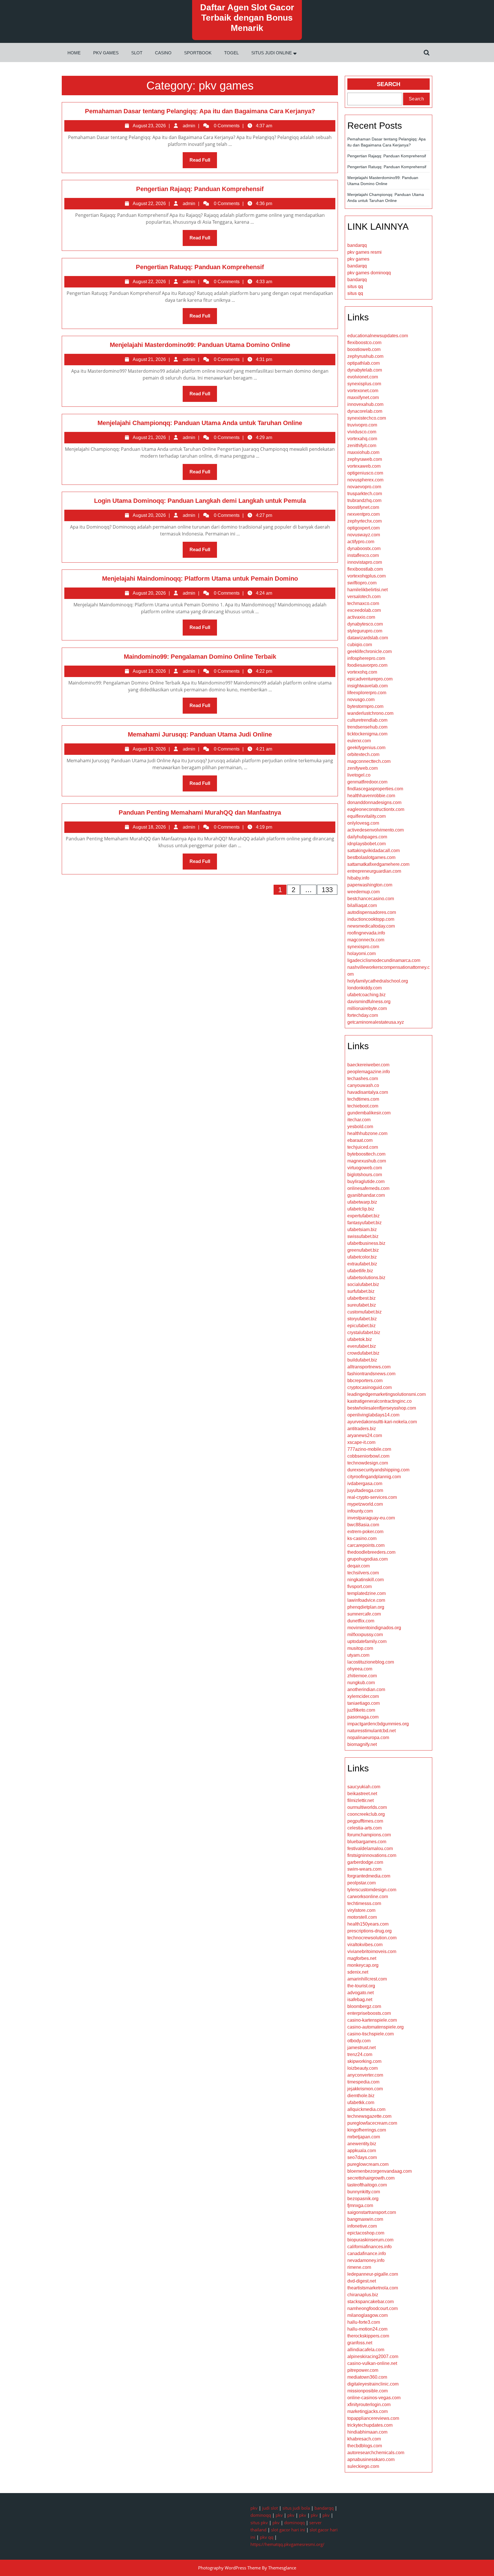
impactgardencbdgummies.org (378, 1724)
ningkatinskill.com (365, 1580)
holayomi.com (361, 953)
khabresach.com (364, 2439)
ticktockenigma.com (367, 734)
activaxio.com (361, 617)
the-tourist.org (361, 1986)
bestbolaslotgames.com (371, 857)
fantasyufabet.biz (364, 1223)
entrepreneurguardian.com (374, 871)
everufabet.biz (362, 1346)
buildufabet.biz (362, 1360)
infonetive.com (362, 2226)
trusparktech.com (365, 494)
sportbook (198, 53)
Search (389, 84)
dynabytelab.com (365, 370)
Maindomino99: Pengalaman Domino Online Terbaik (200, 657)
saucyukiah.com (364, 1787)
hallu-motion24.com (367, 2329)
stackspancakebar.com (370, 2302)
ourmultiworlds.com (367, 1807)
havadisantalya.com (368, 1092)
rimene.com (359, 2267)
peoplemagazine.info (369, 1072)
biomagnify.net (362, 1744)
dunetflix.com (361, 1621)
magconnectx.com (366, 940)
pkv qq (267, 2537)
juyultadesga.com (365, 1490)
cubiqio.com (360, 645)
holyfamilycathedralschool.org (378, 981)
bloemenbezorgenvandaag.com (380, 2171)
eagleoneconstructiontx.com (376, 809)
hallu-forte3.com (364, 2322)
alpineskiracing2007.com (373, 2356)
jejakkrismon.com (365, 2089)
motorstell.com (362, 1917)
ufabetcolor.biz (362, 1257)
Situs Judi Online (272, 53)
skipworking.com (364, 2061)
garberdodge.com (365, 1862)
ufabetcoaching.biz (366, 995)
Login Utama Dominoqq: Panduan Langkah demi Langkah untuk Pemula (200, 501)
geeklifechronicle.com (369, 651)
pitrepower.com (363, 2370)
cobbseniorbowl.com (368, 1456)
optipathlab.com (363, 363)
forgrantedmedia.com (369, 1876)
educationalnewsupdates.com (378, 336)
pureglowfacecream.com (372, 2123)
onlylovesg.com (363, 823)
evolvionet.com (363, 377)
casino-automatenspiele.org (376, 2027)
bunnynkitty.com (364, 2192)
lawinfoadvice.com (366, 1600)
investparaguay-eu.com (371, 1518)
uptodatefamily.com (367, 1641)
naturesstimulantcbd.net (372, 1731)
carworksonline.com (368, 1897)
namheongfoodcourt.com (373, 2308)
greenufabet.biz (363, 1250)
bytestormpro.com (365, 706)
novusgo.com (361, 699)
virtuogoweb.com (365, 1168)
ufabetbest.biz (361, 1298)
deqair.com (358, 1566)
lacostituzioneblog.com (371, 1662)
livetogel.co (359, 775)
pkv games (106, 53)
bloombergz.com (364, 2006)
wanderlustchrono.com (370, 713)
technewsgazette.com (369, 2116)
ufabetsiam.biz (362, 1230)
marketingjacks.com (367, 2411)
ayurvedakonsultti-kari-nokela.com (382, 1422)
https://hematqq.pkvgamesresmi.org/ (287, 2544)
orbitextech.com (363, 754)
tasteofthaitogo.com (367, 2185)
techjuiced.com (363, 1147)
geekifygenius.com (366, 748)
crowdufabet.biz (363, 1353)
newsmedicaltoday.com (371, 926)
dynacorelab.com (365, 411)
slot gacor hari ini (288, 2530)
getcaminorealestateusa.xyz (376, 1022)
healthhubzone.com (367, 1133)
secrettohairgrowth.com (371, 2178)
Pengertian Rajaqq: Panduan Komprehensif (200, 189)
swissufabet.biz (363, 1236)
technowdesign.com (368, 1463)
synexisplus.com (364, 384)
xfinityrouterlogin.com (369, 2405)
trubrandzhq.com (364, 500)
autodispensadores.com (372, 912)
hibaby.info (358, 878)
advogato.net (360, 1993)
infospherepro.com (366, 658)
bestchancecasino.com (371, 899)
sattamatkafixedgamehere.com (378, 864)
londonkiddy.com (364, 988)
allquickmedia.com (366, 2109)
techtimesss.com (364, 1903)
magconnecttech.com (369, 761)
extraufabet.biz (362, 1264)
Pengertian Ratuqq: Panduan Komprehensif (200, 267)
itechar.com (359, 1120)
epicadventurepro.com (370, 679)
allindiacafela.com (366, 2350)
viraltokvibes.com (365, 1945)
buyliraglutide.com (366, 1181)
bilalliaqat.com (362, 905)
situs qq (355, 286)
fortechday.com (363, 1015)
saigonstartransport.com (372, 2212)
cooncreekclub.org (366, 1814)
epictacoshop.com (366, 2233)
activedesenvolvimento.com (376, 830)
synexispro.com (363, 947)
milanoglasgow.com (367, 2315)
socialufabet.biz (363, 1284)
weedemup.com (363, 892)
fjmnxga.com (360, 2205)
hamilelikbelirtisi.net (367, 590)
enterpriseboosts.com (369, 2013)
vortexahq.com (362, 439)
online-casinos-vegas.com (374, 2398)
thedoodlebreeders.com (371, 1552)
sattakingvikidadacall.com (374, 851)
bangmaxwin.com (365, 2219)
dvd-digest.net (362, 2281)
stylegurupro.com (365, 631)
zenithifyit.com (362, 445)
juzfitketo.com (361, 1710)
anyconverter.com (365, 2075)
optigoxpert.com (363, 528)
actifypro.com (361, 542)
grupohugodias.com (367, 1559)
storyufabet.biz (362, 1319)
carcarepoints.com (366, 1545)
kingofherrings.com (367, 2130)
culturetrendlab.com (367, 720)
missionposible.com (367, 2391)
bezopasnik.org (363, 2199)
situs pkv (259, 2523)
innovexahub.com (365, 404)
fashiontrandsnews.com (371, 1374)
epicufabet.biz (361, 1326)
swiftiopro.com (362, 583)
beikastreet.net (362, 1794)
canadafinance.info (367, 2253)
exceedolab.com (364, 610)
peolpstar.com (361, 1883)
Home (74, 53)
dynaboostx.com (364, 548)
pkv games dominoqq (369, 273)
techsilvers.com (363, 1573)
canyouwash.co (363, 1085)
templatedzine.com (366, 1593)
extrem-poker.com (365, 1532)
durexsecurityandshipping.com (378, 1470)
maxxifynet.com (363, 397)
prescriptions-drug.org (369, 1931)
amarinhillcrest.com (367, 1979)
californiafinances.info (369, 2247)
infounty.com (360, 1511)
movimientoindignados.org (374, 1628)
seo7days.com (362, 2157)
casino (163, 53)
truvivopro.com (362, 425)
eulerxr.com (359, 741)
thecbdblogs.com (365, 2446)
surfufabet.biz (361, 1291)
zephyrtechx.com (364, 521)
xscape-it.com (361, 1442)
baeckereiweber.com (368, 1065)
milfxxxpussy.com (365, 1635)
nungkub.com (361, 1683)
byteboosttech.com (366, 1154)
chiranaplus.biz (363, 2295)
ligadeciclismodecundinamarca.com (384, 960)
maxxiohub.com (363, 452)
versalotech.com (364, 597)
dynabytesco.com (365, 624)
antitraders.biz (362, 1429)
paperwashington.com (370, 885)
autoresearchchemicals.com (376, 2453)
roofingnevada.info (366, 933)
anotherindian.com (366, 1689)
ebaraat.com (360, 1140)
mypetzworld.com (365, 1504)
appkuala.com (362, 2151)
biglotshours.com (365, 1175)
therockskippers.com (368, 2336)
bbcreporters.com (365, 1381)
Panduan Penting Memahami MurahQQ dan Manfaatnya (200, 812)
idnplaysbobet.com (366, 844)
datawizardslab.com (368, 638)
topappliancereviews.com (373, 2418)
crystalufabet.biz (364, 1332)
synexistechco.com (367, 418)
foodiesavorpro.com (367, 665)
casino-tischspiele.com (370, 2034)
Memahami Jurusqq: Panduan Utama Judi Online (200, 734)
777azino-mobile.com (369, 1449)
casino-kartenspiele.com (372, 2020)
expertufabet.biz (363, 1216)
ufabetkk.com (361, 2102)
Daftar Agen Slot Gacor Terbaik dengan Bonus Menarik (247, 18)
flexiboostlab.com (365, 569)
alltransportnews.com (369, 1367)
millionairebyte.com (367, 1008)
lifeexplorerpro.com (367, 693)
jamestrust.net (361, 2048)
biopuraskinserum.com (370, 2240)
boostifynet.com (363, 507)
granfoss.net (360, 2343)
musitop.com (360, 1648)
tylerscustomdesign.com (372, 1890)
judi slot (270, 2508)
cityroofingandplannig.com (374, 1477)
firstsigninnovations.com (372, 1855)
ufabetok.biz (360, 1339)
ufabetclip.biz (361, 1209)
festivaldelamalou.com (370, 1848)
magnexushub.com (367, 1161)
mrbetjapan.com (364, 2137)
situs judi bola (296, 2508)
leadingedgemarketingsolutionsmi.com (387, 1394)
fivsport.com (359, 1586)
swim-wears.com (364, 1869)
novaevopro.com (364, 487)
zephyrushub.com (365, 356)
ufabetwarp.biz (362, 1202)
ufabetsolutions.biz (366, 1278)
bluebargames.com (367, 1842)
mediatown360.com (367, 2377)
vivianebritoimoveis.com (372, 1951)
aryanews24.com (365, 1435)
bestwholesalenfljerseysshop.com (382, 1408)
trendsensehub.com (367, 727)
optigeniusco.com (365, 473)
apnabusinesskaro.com (371, 2459)
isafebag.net (360, 2000)
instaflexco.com (363, 555)
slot (137, 53)
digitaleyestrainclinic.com (373, 2384)
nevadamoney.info (366, 2260)
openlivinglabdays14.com (373, 1415)
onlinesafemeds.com (368, 1188)
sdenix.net (358, 1972)
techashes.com (363, 1078)
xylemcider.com (363, 1696)
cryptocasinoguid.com (369, 1387)
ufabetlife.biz (360, 1271)
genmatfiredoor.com (367, 782)
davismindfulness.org (369, 1002)
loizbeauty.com (362, 2068)
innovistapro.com (365, 562)
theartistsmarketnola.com (373, 2288)
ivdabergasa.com (365, 1484)
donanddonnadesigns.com (374, 802)
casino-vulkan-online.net (372, 2363)
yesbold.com (360, 1127)
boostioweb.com (364, 349)
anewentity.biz (362, 2144)
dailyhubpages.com (367, 837)
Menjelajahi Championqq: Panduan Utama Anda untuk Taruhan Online (200, 423)
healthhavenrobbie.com (371, 796)
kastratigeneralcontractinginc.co (380, 1401)
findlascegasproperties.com (375, 789)
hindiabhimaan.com (367, 2432)
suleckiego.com (363, 2466)
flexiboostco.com (364, 343)
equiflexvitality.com (366, 816)
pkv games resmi (364, 252)
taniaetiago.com (363, 1703)
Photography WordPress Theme (229, 2568)
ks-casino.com (362, 1538)
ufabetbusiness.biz (366, 1243)
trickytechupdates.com (370, 2425)
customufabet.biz (364, 1312)
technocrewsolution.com (372, 1938)
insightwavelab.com (367, 686)
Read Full (203, 163)
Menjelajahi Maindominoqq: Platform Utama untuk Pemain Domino (200, 578)
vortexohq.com (362, 672)
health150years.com (368, 1924)
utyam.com (358, 1655)
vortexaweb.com (364, 466)
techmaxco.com (363, 603)
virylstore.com (361, 1910)
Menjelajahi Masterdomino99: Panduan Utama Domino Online (200, 345)
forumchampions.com (369, 1835)
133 (327, 890)
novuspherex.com (365, 480)
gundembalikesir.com (369, 1113)
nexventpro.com (363, 514)
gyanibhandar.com (366, 1195)
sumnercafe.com (364, 1614)
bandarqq (357, 245)
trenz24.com (360, 2054)
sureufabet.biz (362, 1305)
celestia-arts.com (364, 1828)
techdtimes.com (363, 1099)
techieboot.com (363, 1106)
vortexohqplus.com (366, 576)
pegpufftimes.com (365, 1821)
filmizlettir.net (360, 1800)
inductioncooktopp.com (371, 919)
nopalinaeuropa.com (368, 1737)
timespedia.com (363, 2082)
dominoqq (261, 2515)
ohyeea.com (360, 1669)
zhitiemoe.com (362, 1676)
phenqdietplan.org (366, 1607)
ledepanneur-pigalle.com (373, 2274)
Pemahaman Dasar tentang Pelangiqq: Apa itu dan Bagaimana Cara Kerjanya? (200, 111)
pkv (254, 2508)
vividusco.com (362, 432)
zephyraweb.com (365, 459)
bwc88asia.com (363, 1525)
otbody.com (359, 2041)
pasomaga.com (363, 1717)
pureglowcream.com (368, 2164)
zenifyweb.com (362, 768)
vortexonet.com (363, 391)
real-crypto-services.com (372, 1497)
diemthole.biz (361, 2096)
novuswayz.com (364, 535)
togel (231, 53)
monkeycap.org (363, 1965)
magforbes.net (362, 1958)
